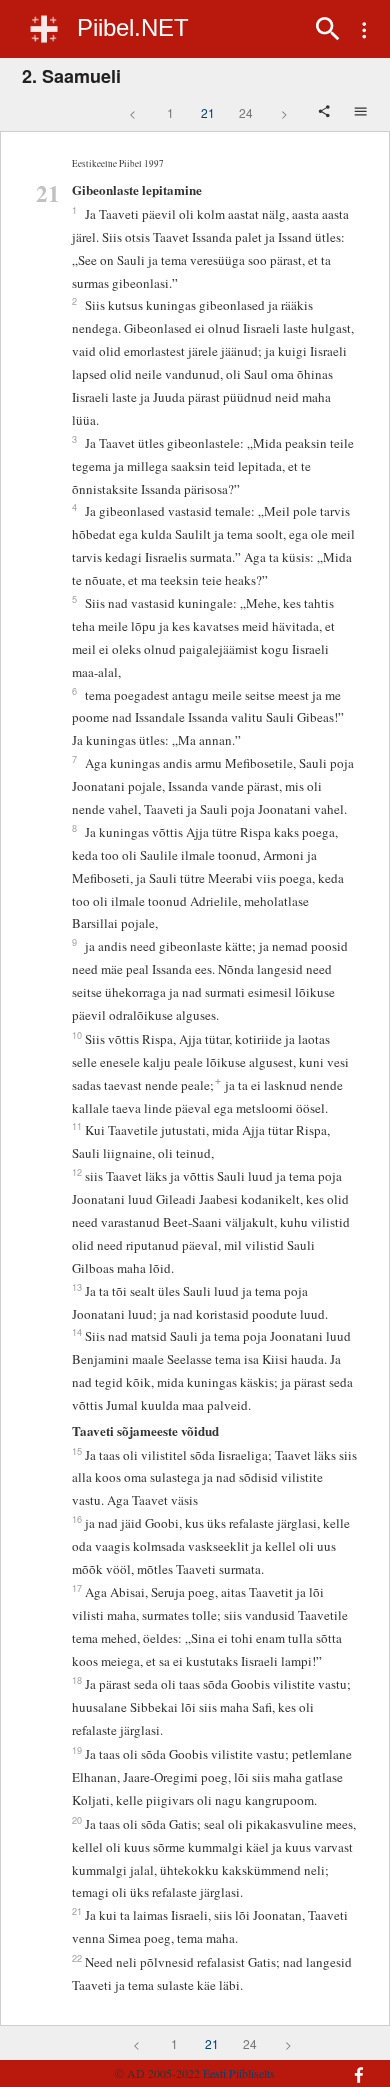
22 (77, 1958)
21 (208, 112)
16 (77, 1519)
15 (77, 1451)
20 (77, 1820)
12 (77, 1172)
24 (246, 112)
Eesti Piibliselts (239, 2073)
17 (77, 1588)
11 (77, 1126)
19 (77, 1750)
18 (77, 1680)
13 (77, 1287)
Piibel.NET (133, 27)
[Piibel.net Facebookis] (351, 2065)
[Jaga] (326, 113)
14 (77, 1332)
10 (77, 1035)
